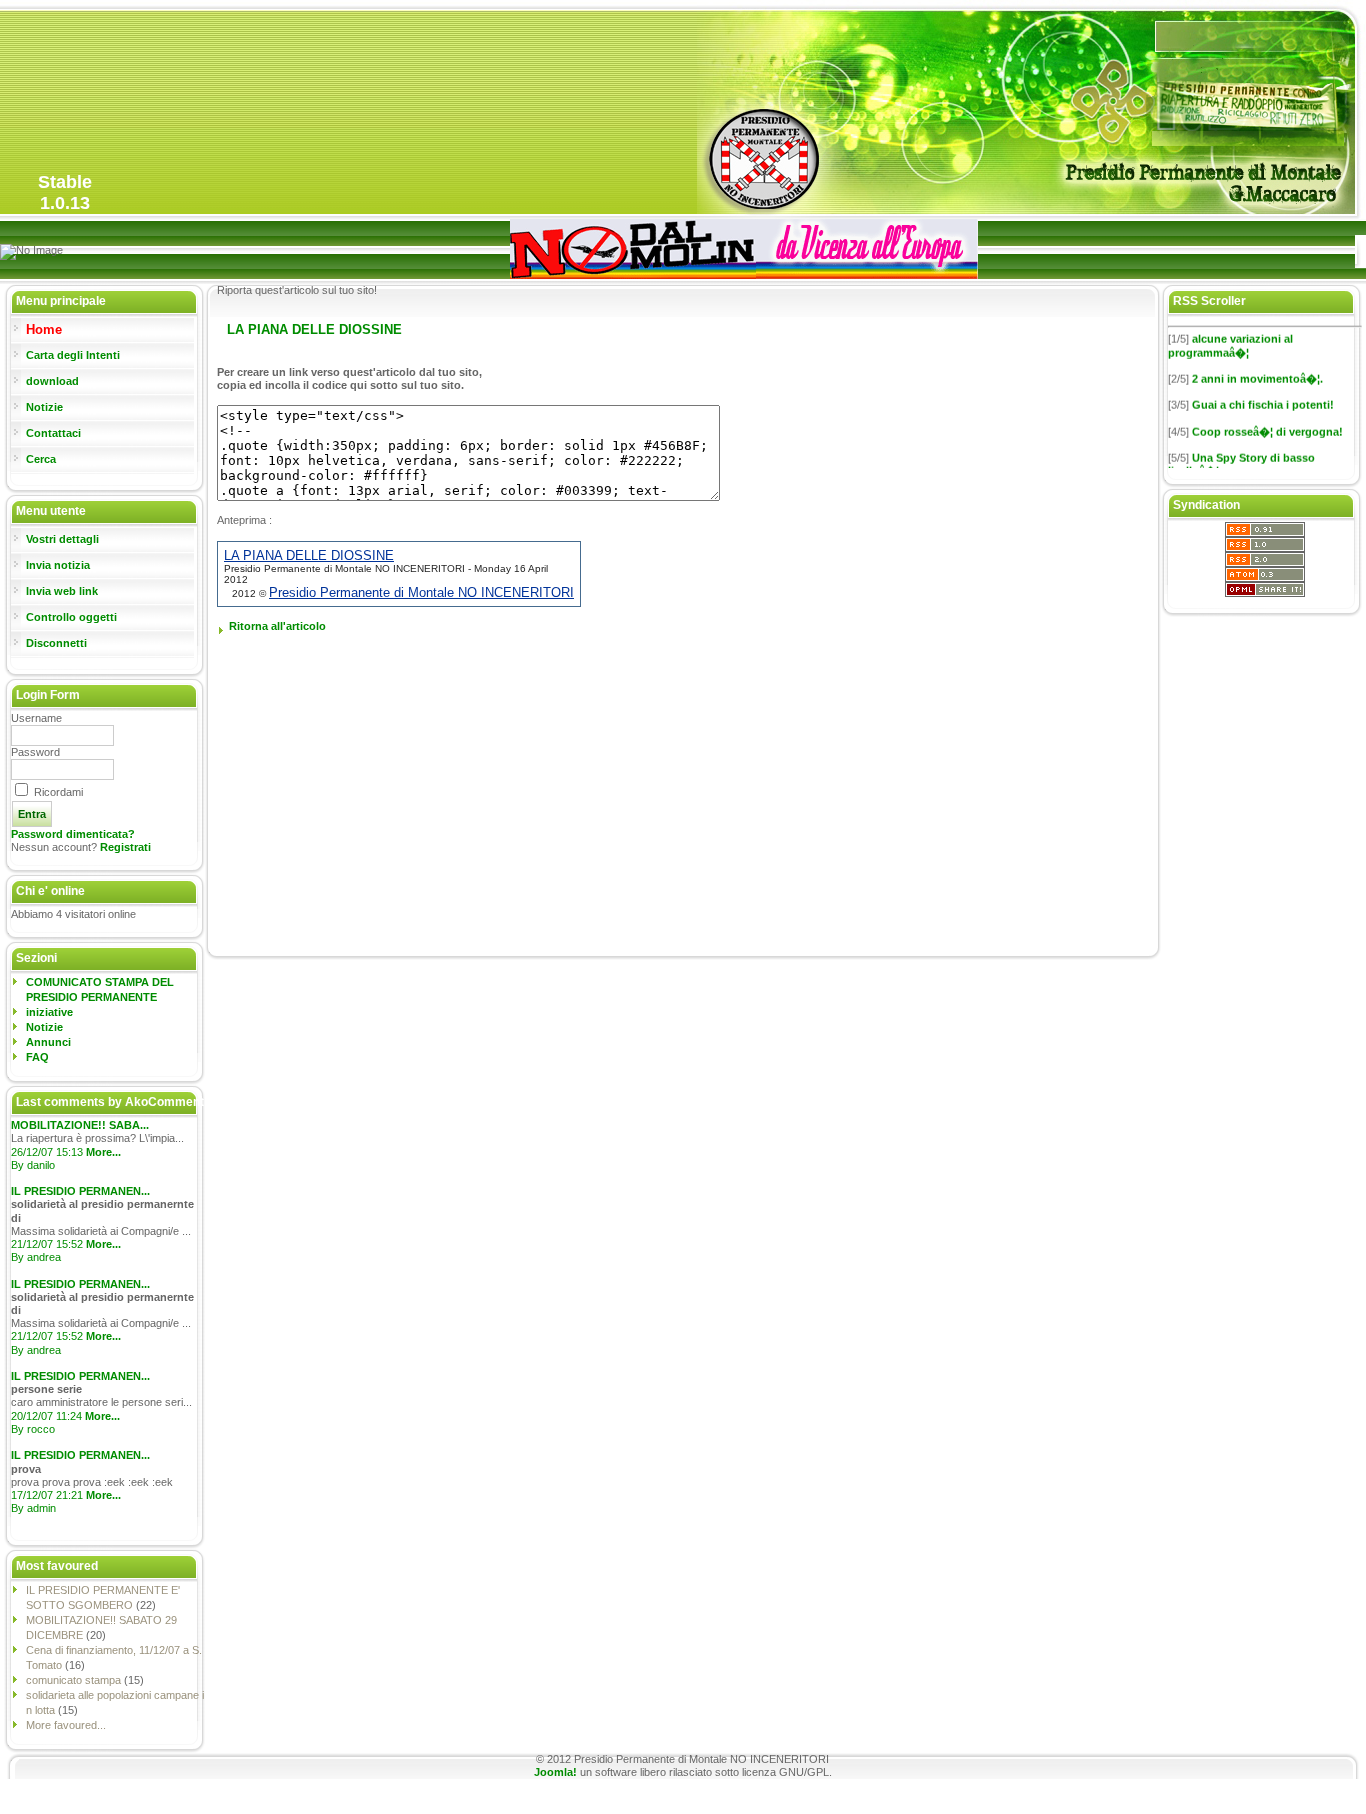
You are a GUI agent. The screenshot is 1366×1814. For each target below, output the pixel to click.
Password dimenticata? (73, 834)
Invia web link (62, 591)
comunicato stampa (75, 1680)
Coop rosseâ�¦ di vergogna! (1267, 423)
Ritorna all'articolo (277, 626)
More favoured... (66, 1725)
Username (36, 718)
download (52, 381)
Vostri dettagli (62, 539)
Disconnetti (56, 643)
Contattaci (53, 433)
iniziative (49, 1012)
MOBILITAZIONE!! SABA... (80, 1125)
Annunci (48, 1042)
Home (44, 329)
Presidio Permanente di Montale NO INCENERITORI (421, 592)
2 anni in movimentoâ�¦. (1257, 370)
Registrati (125, 847)
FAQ (37, 1057)
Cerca (41, 459)
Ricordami (58, 792)
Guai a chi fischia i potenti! (1263, 397)
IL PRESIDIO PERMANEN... (80, 1191)
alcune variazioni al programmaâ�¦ (1230, 337)
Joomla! (555, 1772)
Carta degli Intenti (73, 355)
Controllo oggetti (71, 617)
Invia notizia (58, 565)
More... (103, 1152)
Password (35, 752)
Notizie (44, 407)
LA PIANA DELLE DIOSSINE (309, 555)
